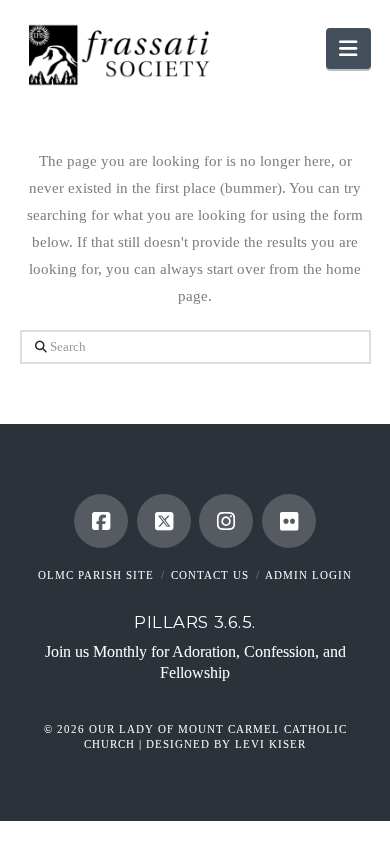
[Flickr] (289, 521)
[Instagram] (226, 521)
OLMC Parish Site (96, 575)
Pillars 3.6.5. (195, 622)
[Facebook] (101, 521)
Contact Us (210, 575)
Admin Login (308, 575)
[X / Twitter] (164, 521)
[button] (348, 48)
